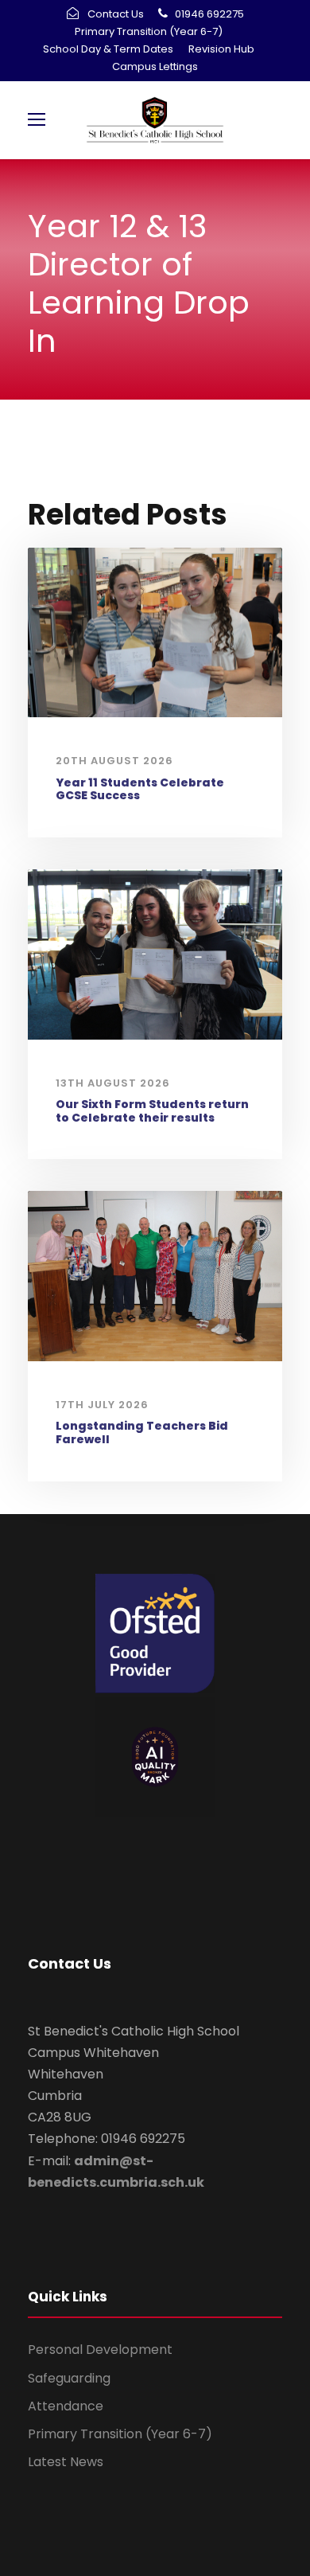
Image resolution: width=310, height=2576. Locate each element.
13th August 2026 (113, 1083)
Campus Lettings (155, 66)
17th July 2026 (102, 1405)
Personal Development (100, 2350)
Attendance (66, 2406)
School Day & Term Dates (108, 49)
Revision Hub (221, 49)
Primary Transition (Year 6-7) (149, 31)
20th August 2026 (114, 761)
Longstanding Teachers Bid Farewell (142, 1432)
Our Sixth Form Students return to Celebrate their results (152, 1111)
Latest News (66, 2462)
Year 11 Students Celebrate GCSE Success (140, 789)
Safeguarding (69, 2378)
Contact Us (116, 14)
